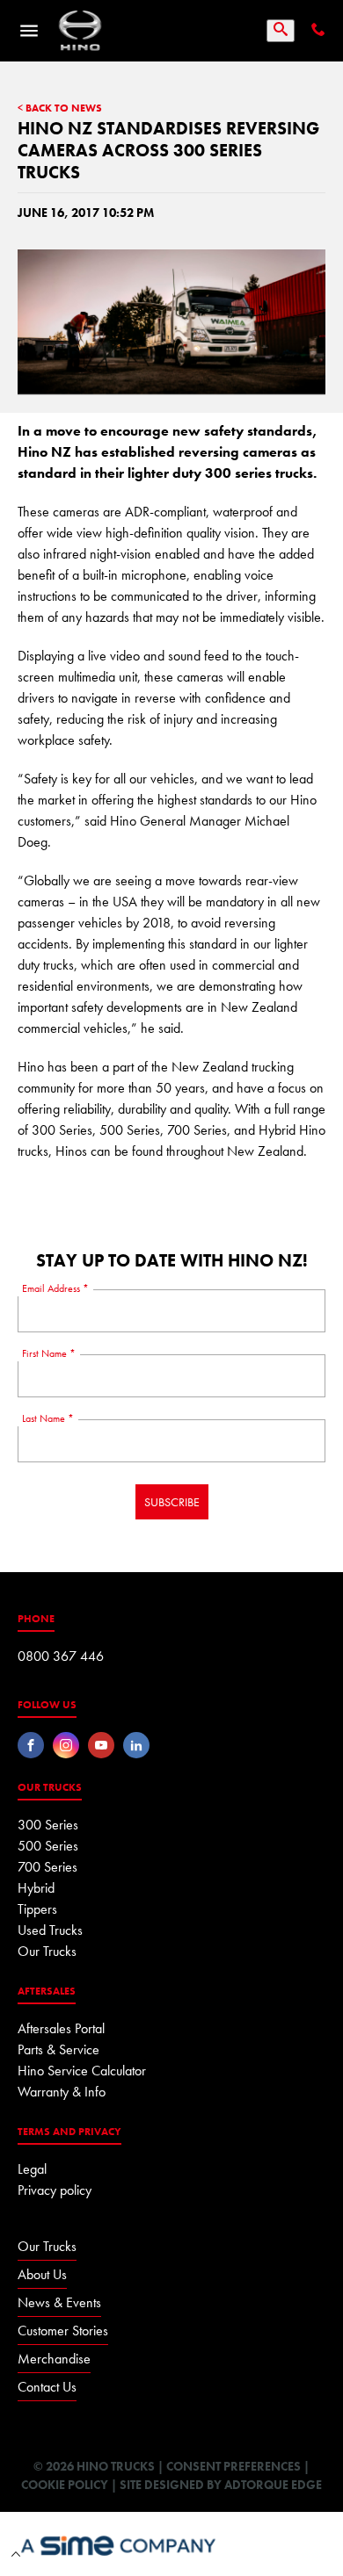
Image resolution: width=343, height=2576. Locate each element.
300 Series (48, 1825)
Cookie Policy (65, 2485)
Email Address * (55, 1288)
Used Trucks (50, 1930)
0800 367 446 (61, 1656)
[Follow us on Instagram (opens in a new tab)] (66, 1745)
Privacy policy (55, 2190)
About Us (42, 2274)
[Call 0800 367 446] (317, 31)
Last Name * (48, 1418)
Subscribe (172, 1502)
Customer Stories (63, 2331)
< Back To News (60, 109)
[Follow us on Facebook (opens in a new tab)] (31, 1745)
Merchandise (54, 2359)
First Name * (49, 1353)
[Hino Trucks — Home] (80, 31)
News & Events (59, 2302)
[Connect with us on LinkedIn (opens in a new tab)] (136, 1745)
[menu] (29, 31)
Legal (32, 2169)
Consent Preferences (234, 2466)
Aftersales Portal (61, 2028)
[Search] (281, 31)
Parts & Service (58, 2049)
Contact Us (47, 2387)
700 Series (47, 1867)
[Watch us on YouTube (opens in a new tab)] (101, 1745)
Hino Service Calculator (82, 2071)
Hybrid (36, 1888)
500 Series (48, 1846)
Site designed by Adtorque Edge (221, 2485)
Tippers (37, 1909)
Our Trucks (47, 1951)
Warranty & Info (62, 2092)
